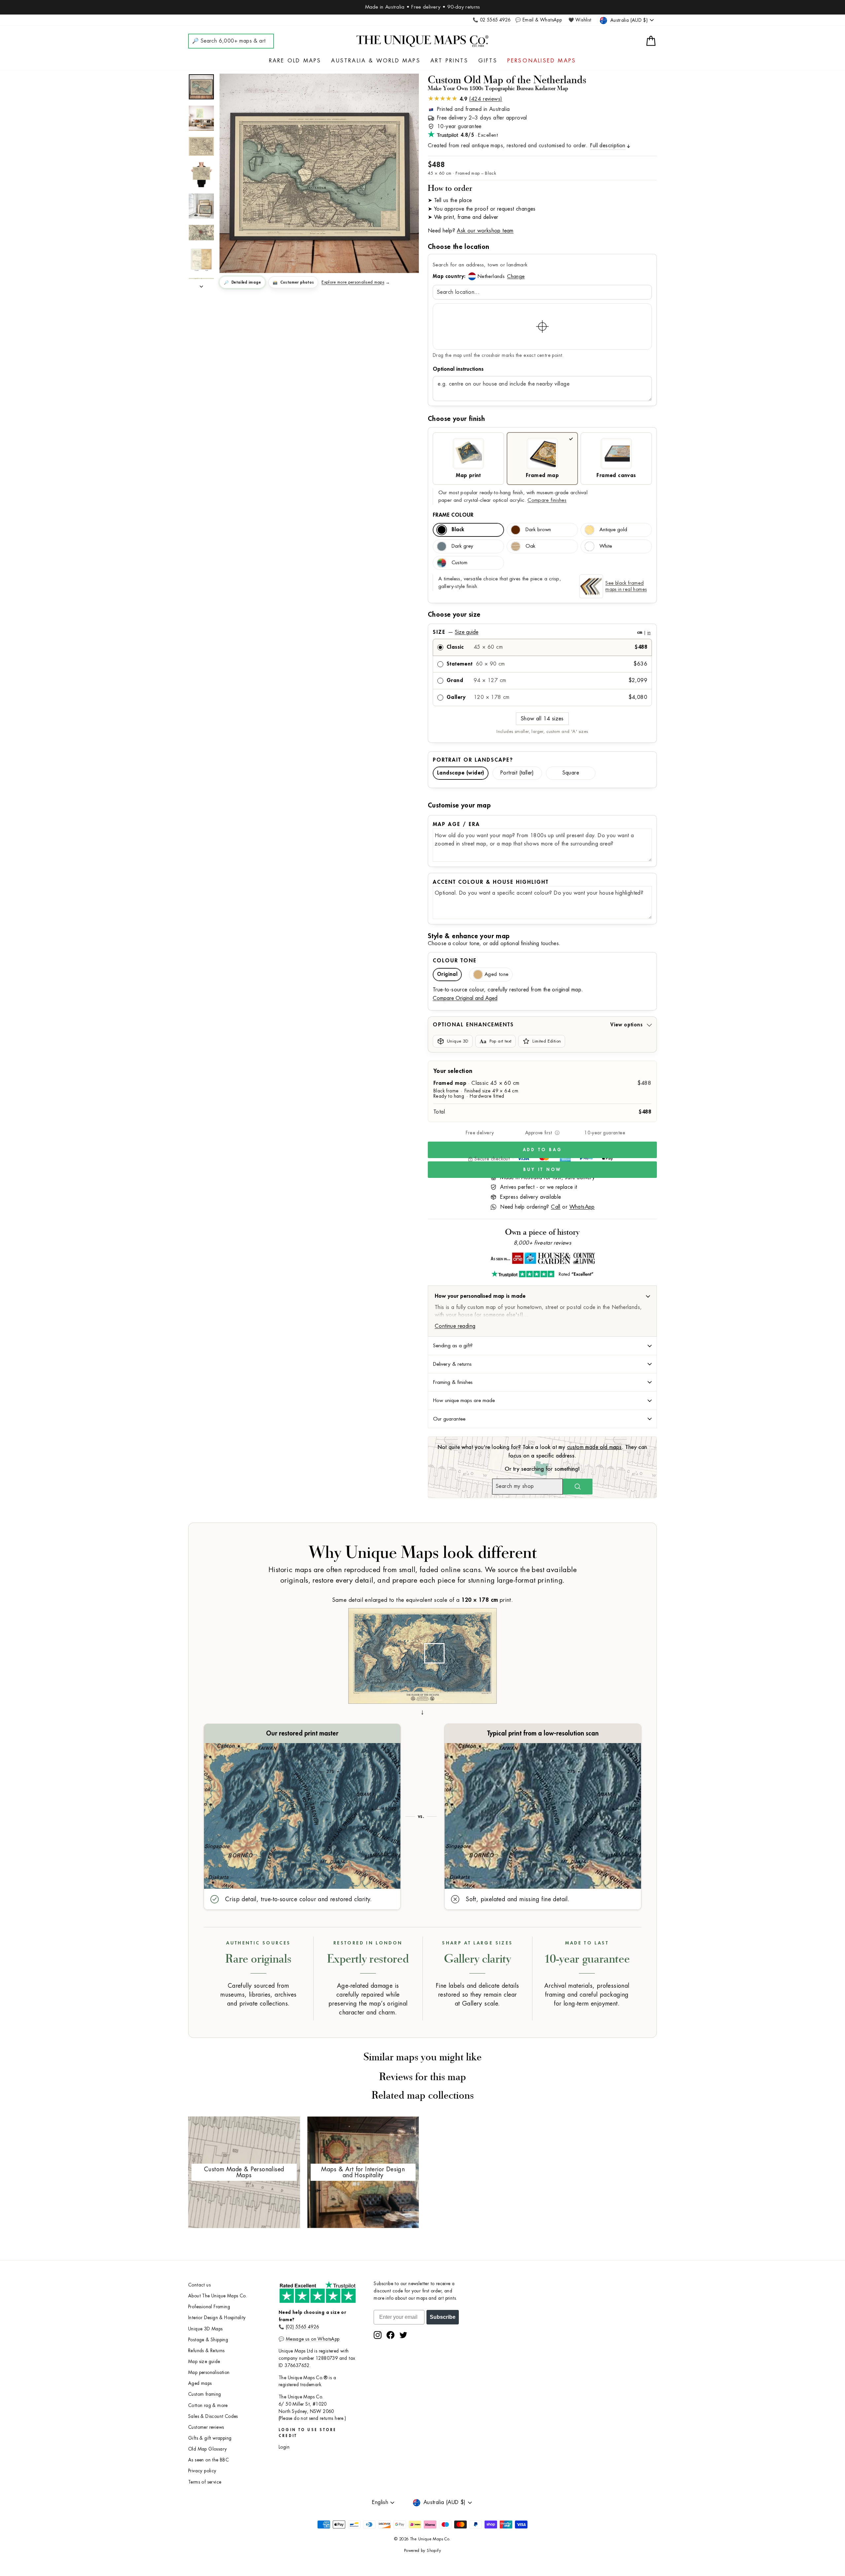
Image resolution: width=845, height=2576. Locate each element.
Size (542, 632)
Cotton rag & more (208, 2405)
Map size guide (204, 2362)
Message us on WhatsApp (313, 2339)
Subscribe (443, 2317)
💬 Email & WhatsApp (539, 20)
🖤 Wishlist (580, 20)
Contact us (199, 2285)
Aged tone (496, 974)
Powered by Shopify (422, 2551)
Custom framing (205, 2394)
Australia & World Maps (376, 61)
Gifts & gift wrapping (210, 2438)
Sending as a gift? (453, 1346)
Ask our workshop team (485, 231)
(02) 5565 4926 (303, 2327)
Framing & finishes (453, 1382)
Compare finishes (547, 500)
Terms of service (205, 2482)
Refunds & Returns (206, 2351)
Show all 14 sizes (542, 719)
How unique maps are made (464, 1400)
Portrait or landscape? (473, 760)
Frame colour (453, 515)
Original (447, 974)
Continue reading (455, 1326)
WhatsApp (582, 1207)
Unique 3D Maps (205, 2329)
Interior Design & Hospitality (217, 2318)
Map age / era (456, 824)
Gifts (488, 61)
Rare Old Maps (295, 61)
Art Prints (449, 61)
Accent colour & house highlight (491, 882)
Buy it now (542, 1169)
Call (556, 1207)
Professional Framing (209, 2307)
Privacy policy (202, 2471)
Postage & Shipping (208, 2340)
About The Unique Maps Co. (218, 2296)
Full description (608, 146)
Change (516, 276)
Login (284, 2447)
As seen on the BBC (208, 2460)
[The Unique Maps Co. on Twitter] (403, 2335)
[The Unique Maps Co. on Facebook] (390, 2335)
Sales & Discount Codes (213, 2416)
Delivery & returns (452, 1364)
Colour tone (455, 961)
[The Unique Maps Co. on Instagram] (378, 2335)
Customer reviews (206, 2427)
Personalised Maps (542, 61)
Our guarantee (449, 1419)
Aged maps (200, 2383)
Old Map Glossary (207, 2449)
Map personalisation (209, 2372)
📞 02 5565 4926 (492, 20)
